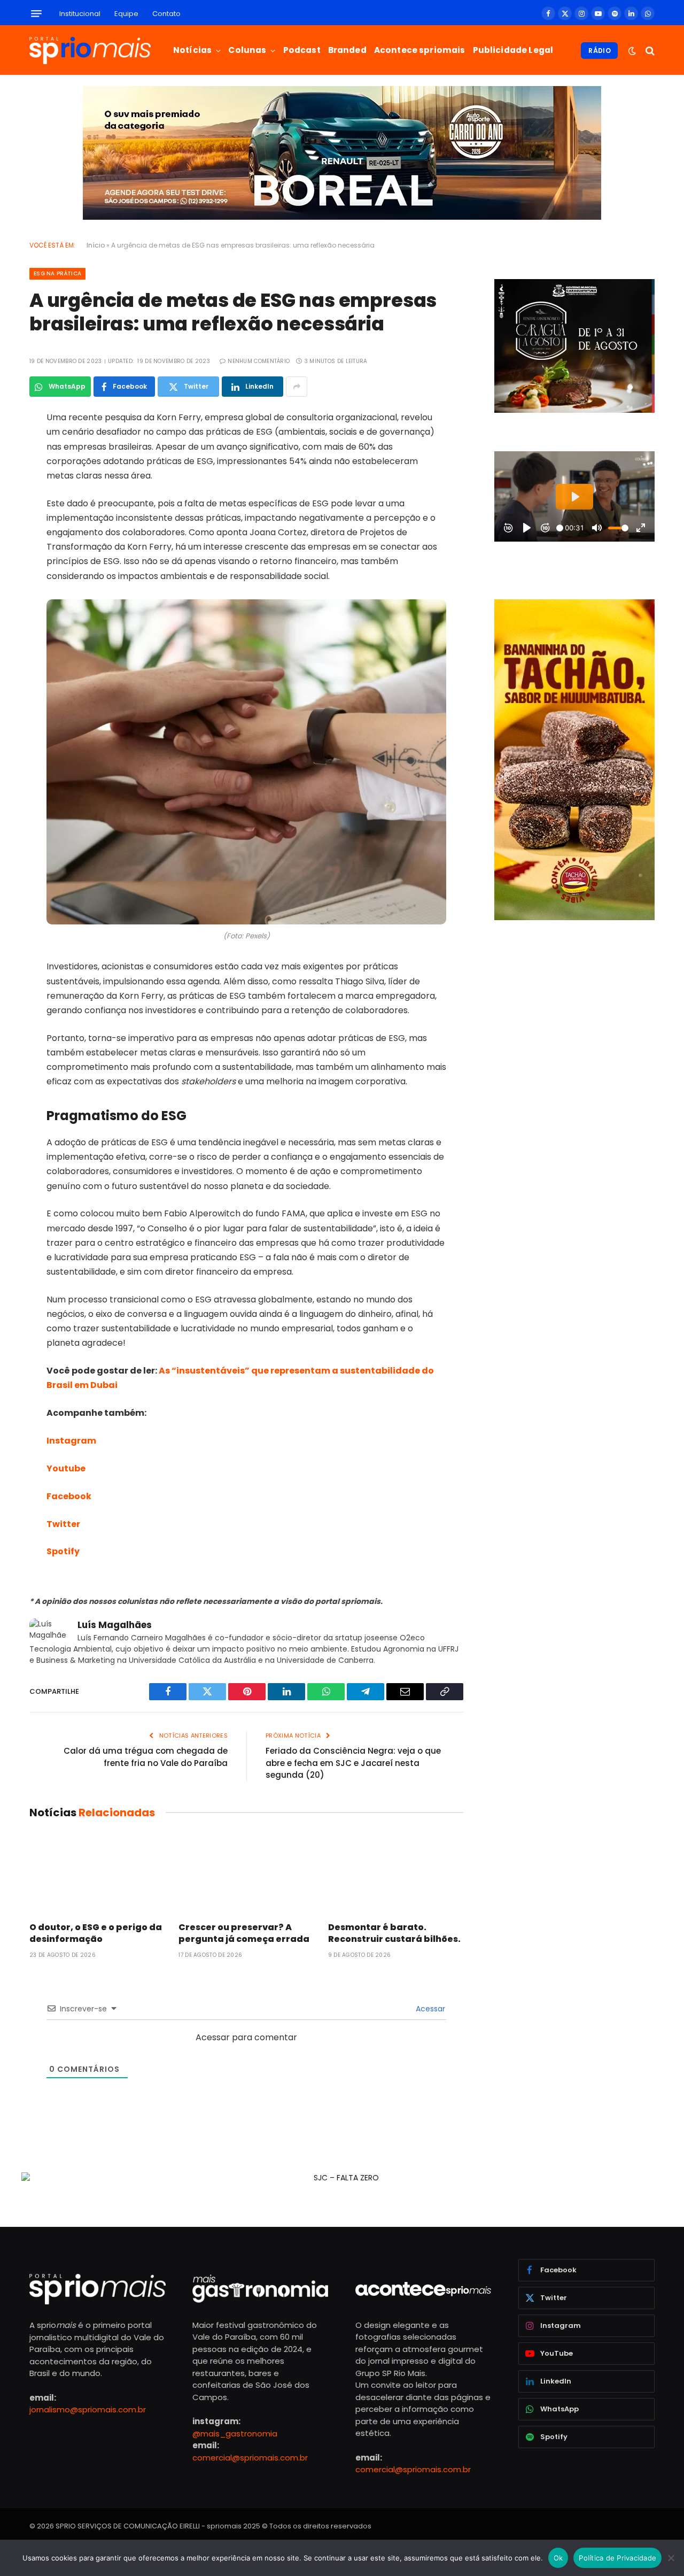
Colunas (247, 50)
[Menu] (36, 14)
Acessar (429, 2009)
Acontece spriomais (420, 50)
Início (96, 245)
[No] (671, 2558)
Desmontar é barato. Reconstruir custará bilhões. (394, 1933)
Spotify (63, 1551)
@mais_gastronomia (235, 2434)
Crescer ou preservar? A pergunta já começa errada (244, 1933)
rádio (600, 51)
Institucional (80, 14)
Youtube (66, 1468)
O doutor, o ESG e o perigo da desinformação (96, 1933)
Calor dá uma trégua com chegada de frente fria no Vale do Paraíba (146, 1757)
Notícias (192, 50)
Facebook (69, 1496)
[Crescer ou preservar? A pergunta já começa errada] (246, 1873)
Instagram (71, 1441)
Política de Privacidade (617, 2558)
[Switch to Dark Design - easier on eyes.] (632, 51)
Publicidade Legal (513, 50)
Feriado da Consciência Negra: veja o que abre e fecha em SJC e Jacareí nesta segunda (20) (353, 1763)
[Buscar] (649, 51)
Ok (558, 2558)
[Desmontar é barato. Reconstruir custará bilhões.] (396, 1873)
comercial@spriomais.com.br (250, 2458)
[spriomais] (90, 51)
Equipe (126, 14)
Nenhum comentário (259, 361)
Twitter (63, 1524)
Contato (166, 14)
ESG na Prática (57, 273)
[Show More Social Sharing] (297, 387)
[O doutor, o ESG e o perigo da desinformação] (97, 1873)
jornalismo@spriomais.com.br (88, 2409)
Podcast (302, 50)
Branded (347, 50)
